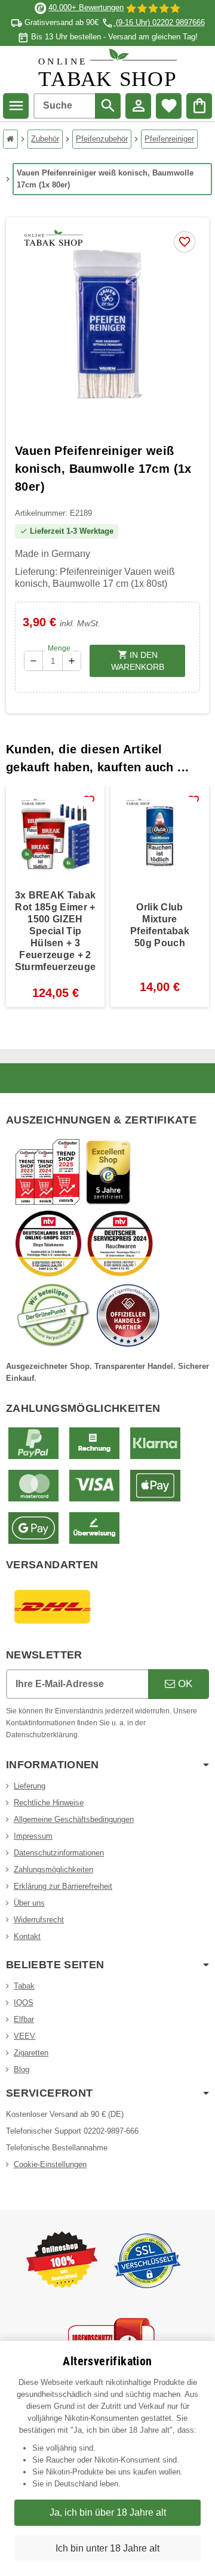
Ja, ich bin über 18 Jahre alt (108, 2512)
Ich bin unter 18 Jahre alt (107, 2548)
